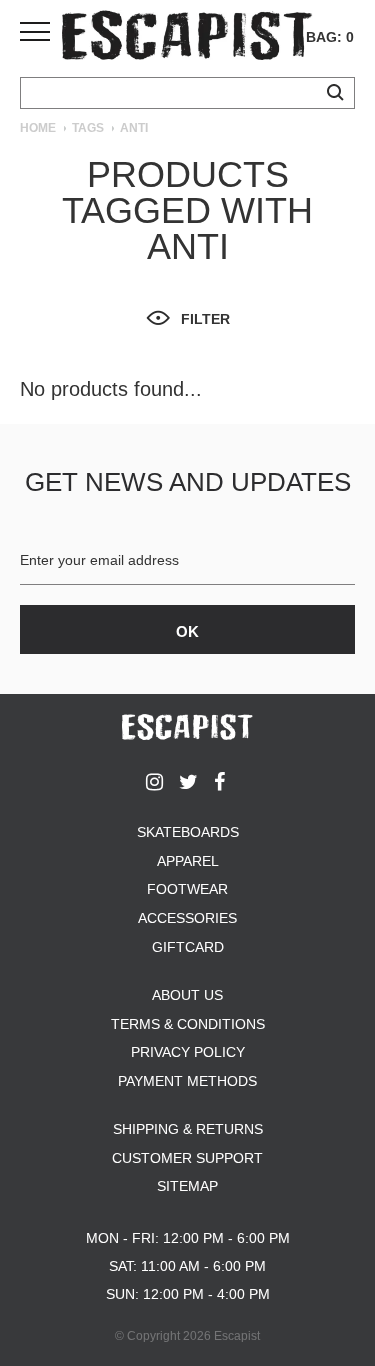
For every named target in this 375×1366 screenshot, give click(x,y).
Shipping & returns (188, 1129)
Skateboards (188, 832)
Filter (205, 319)
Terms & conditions (188, 1024)
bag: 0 (330, 37)
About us (187, 995)
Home (38, 128)
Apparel (188, 861)
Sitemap (187, 1186)
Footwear (187, 889)
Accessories (187, 918)
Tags (88, 128)
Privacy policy (188, 1052)
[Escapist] (187, 38)
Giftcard (188, 947)
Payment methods (187, 1081)
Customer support (187, 1158)
